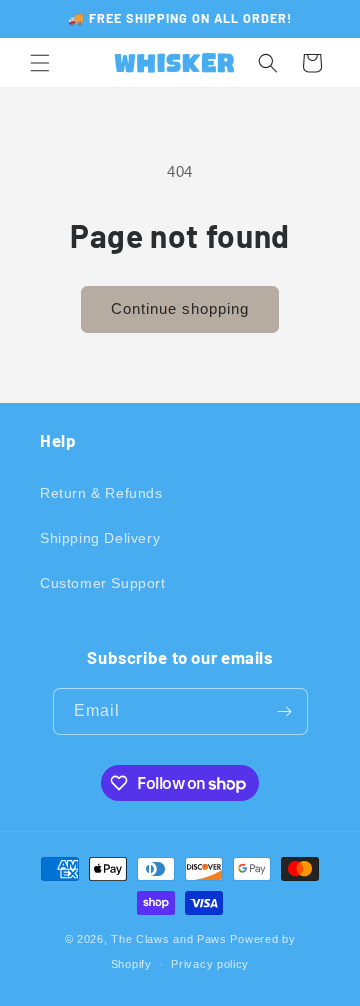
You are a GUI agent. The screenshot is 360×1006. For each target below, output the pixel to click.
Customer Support (103, 583)
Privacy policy (210, 964)
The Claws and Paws (169, 939)
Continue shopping (180, 308)
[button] (40, 63)
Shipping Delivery (100, 538)
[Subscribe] (285, 711)
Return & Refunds (101, 493)
